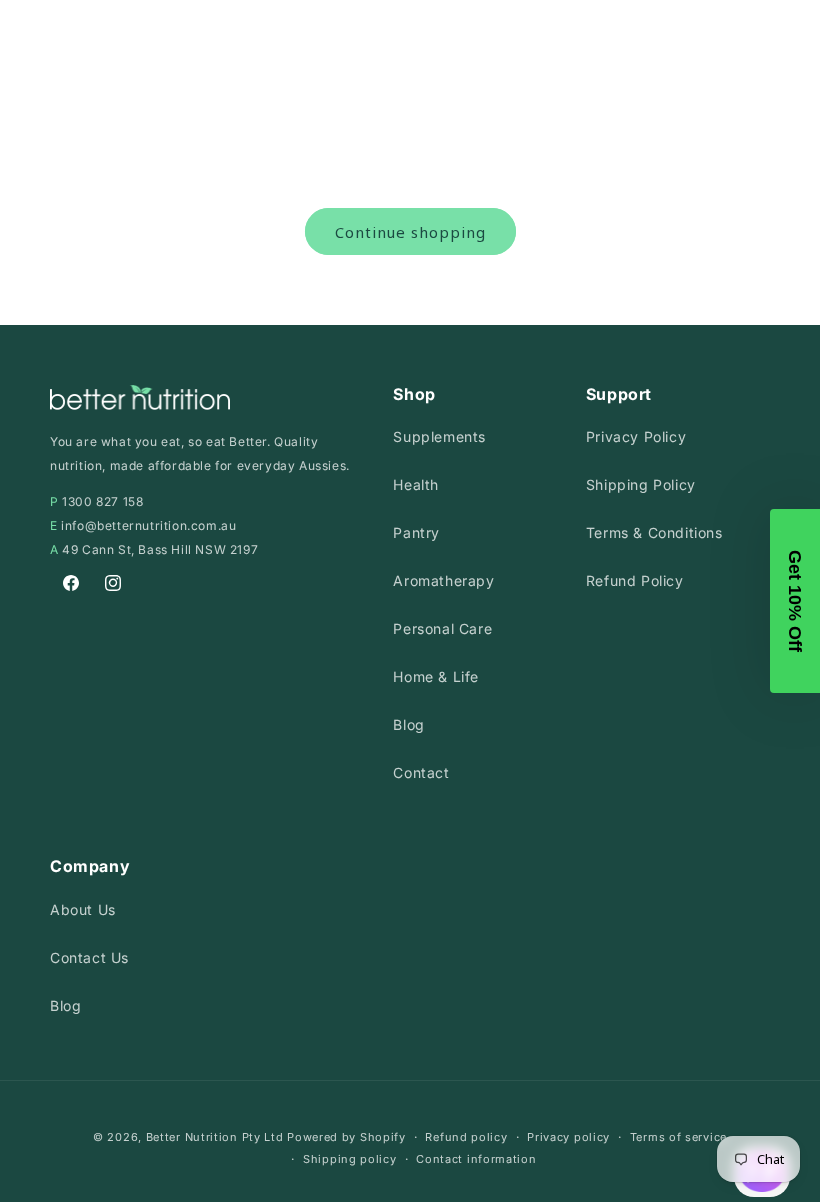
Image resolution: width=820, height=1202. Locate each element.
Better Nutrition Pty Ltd (215, 1137)
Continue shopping (410, 232)
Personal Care (442, 628)
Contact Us (89, 957)
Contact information (476, 1159)
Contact (421, 772)
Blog (408, 724)
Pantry (416, 532)
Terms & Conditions (654, 532)
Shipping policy (350, 1159)
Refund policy (466, 1137)
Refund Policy (635, 580)
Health (416, 484)
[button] (795, 601)
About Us (83, 909)
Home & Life (436, 676)
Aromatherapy (443, 580)
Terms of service (678, 1137)
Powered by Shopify (346, 1137)
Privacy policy (568, 1137)
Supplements (439, 436)
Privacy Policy (636, 436)
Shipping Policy (641, 484)
